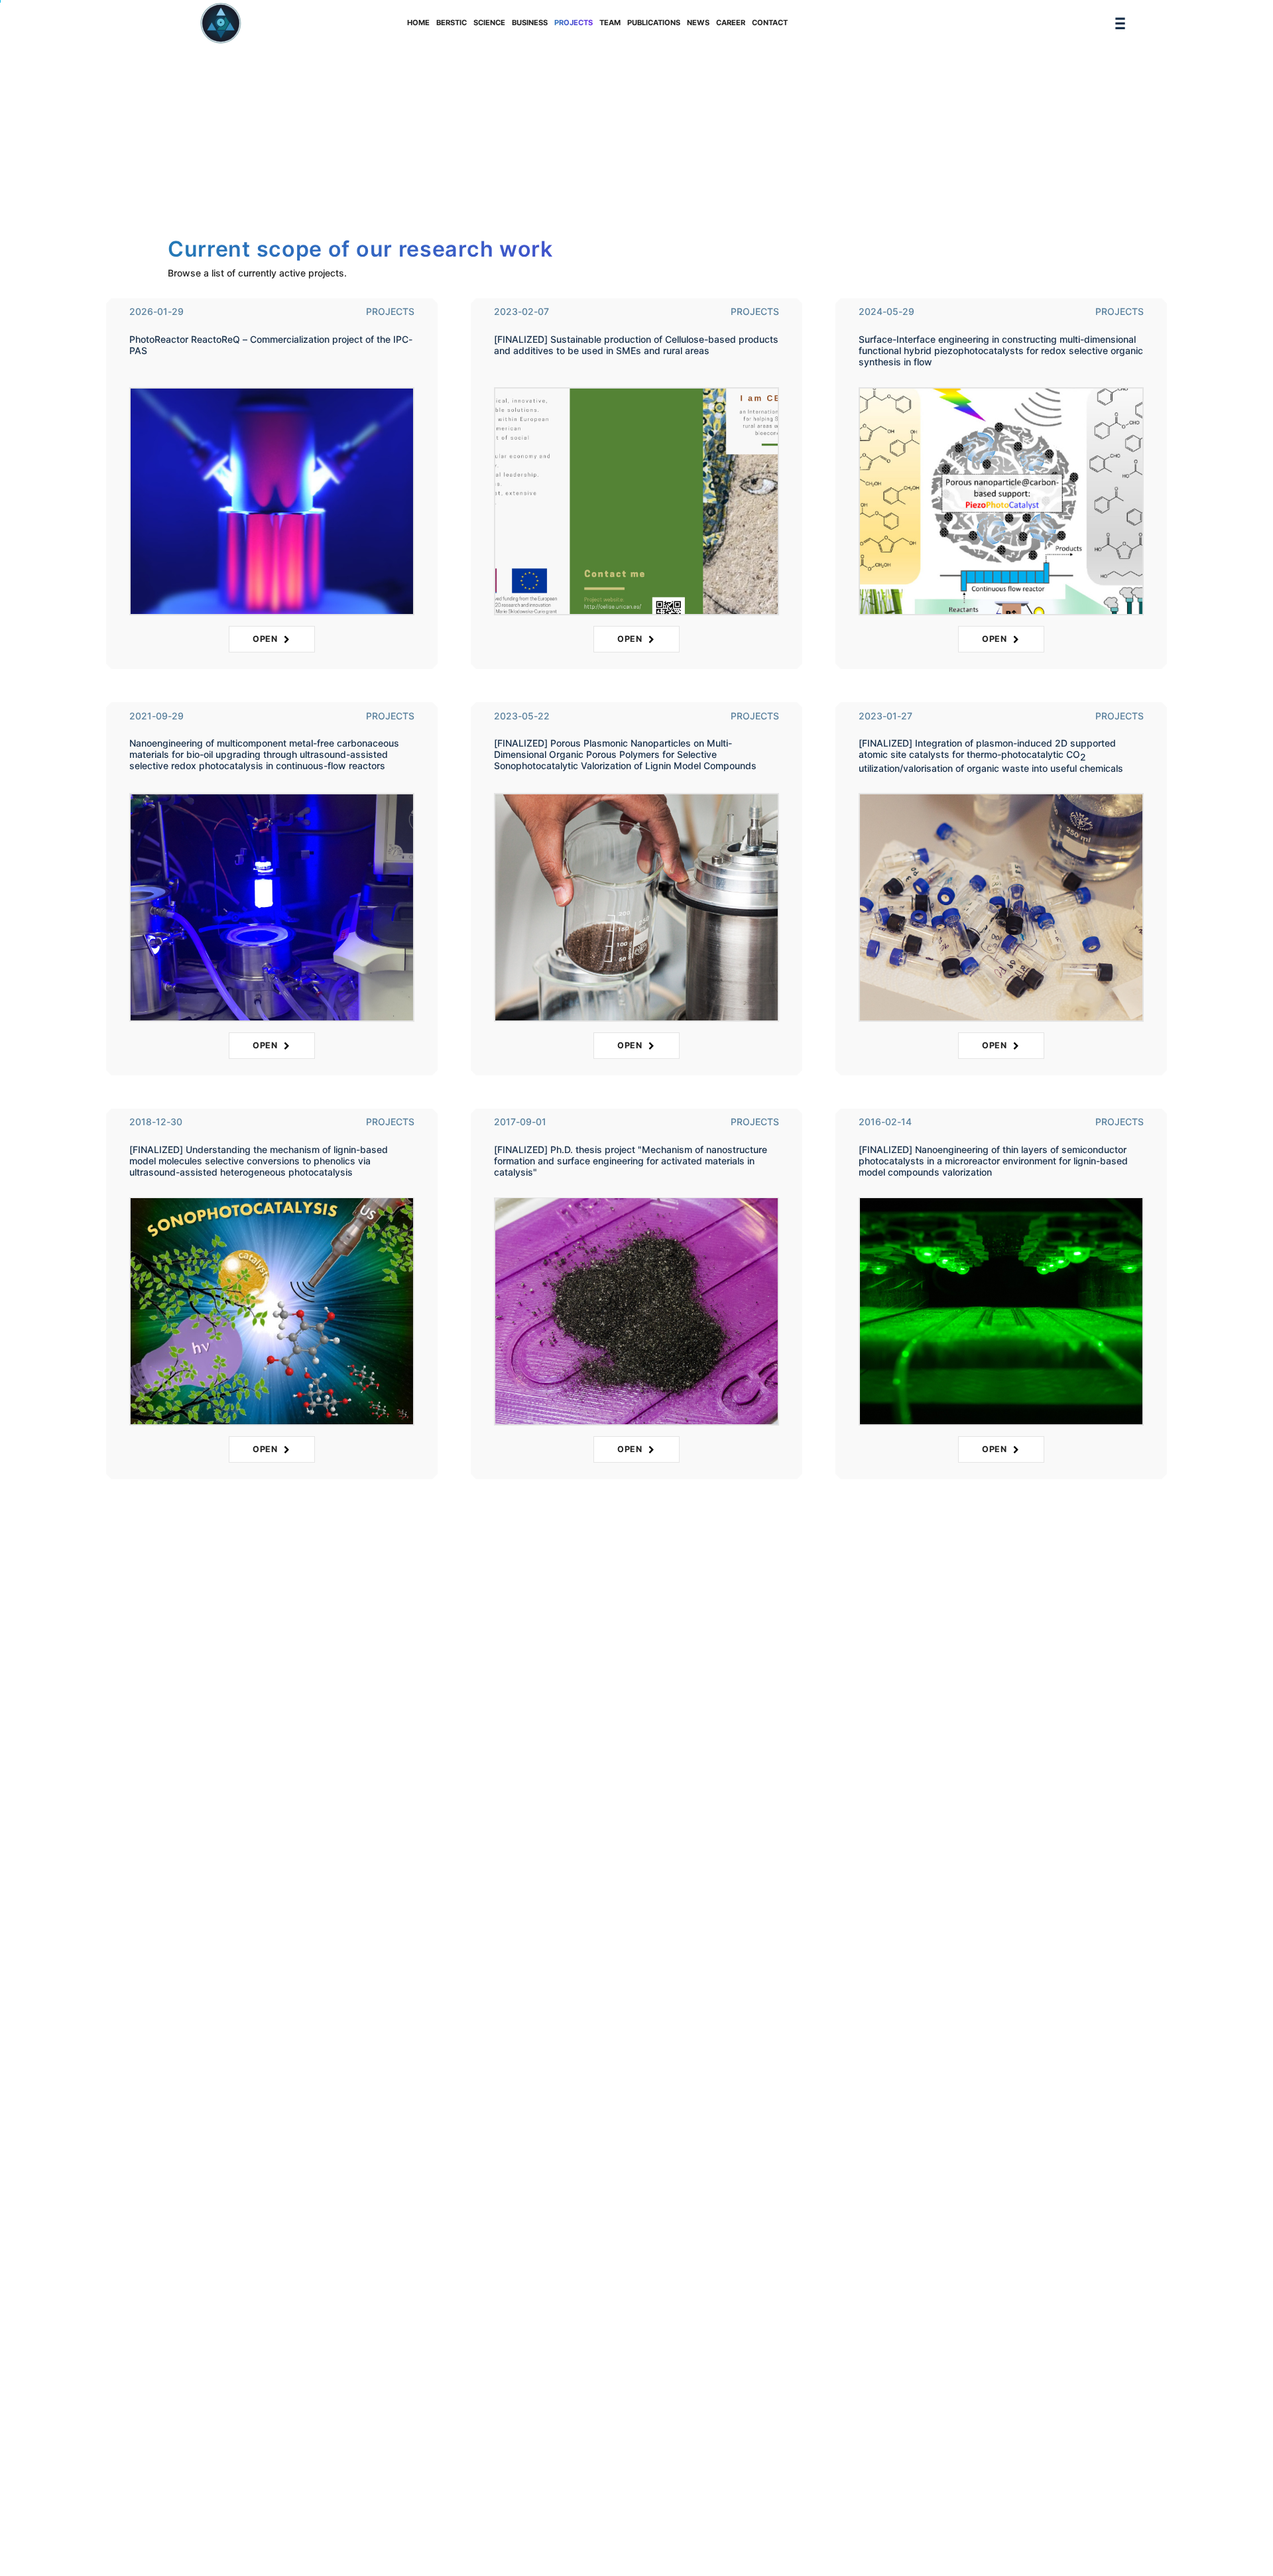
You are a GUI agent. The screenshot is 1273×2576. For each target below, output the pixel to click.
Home (418, 23)
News (698, 23)
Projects (574, 23)
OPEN (268, 639)
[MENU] (1120, 24)
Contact (770, 23)
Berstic (452, 23)
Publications (654, 23)
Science (489, 23)
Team (610, 23)
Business (530, 23)
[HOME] (221, 23)
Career (731, 23)
